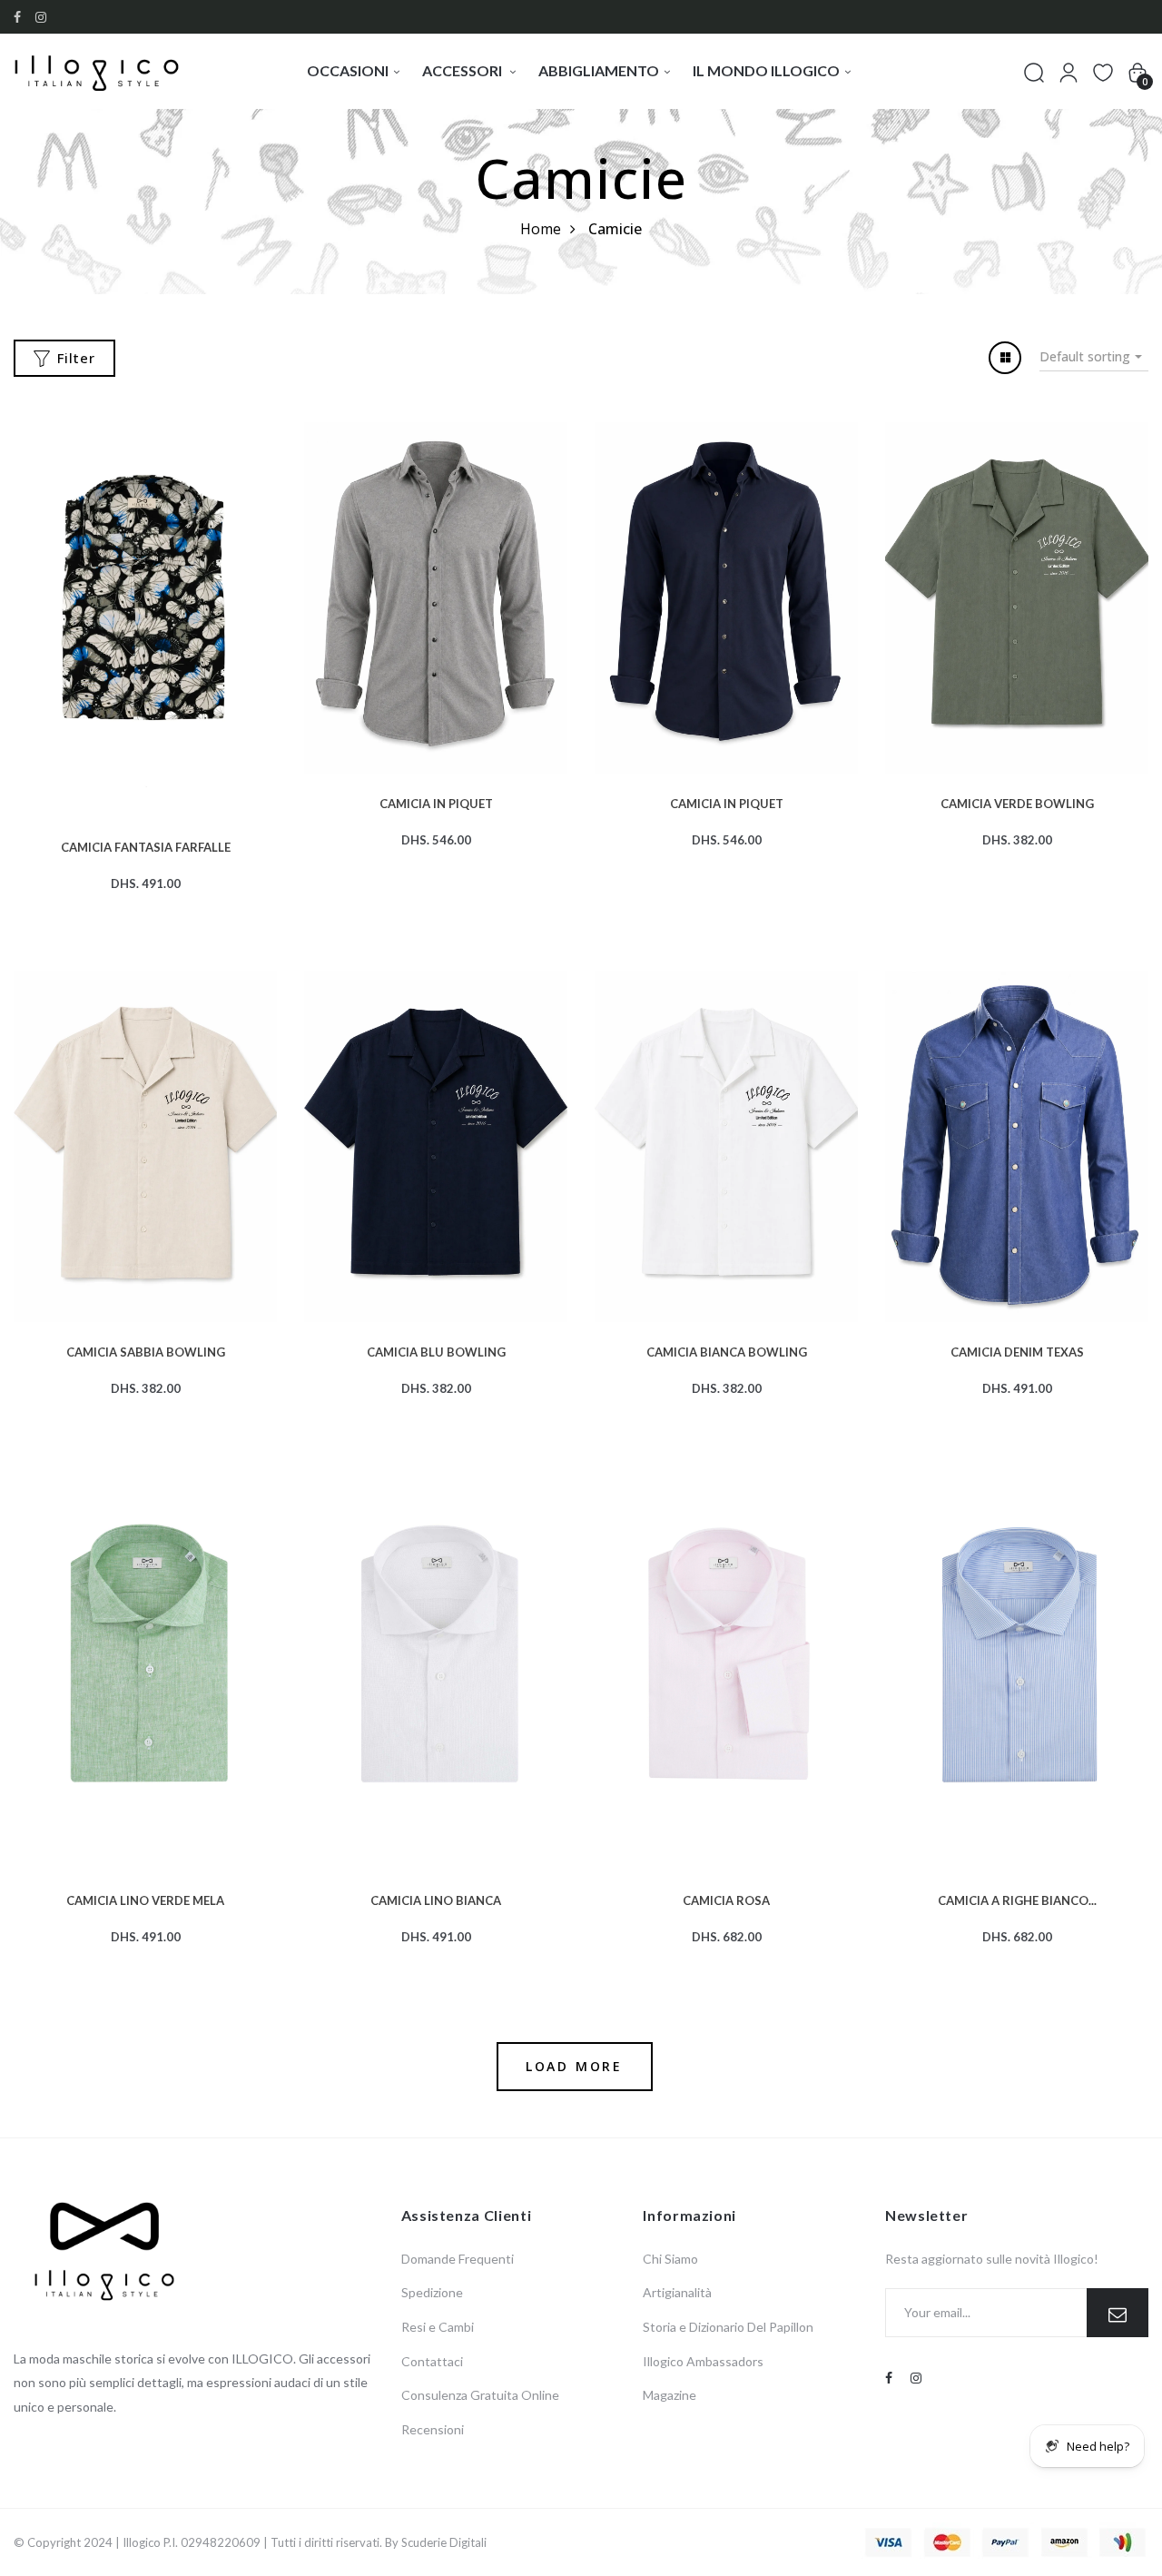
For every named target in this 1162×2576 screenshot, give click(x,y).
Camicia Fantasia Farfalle (146, 845)
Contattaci (432, 2361)
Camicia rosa (726, 1899)
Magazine (670, 2395)
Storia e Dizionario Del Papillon (728, 2327)
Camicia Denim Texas (1017, 1350)
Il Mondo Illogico (766, 70)
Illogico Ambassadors (703, 2361)
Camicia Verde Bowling (1017, 802)
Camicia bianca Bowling (727, 1350)
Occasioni (348, 70)
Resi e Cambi (438, 2327)
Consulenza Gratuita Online (480, 2395)
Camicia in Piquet (436, 802)
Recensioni (433, 2429)
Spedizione (432, 2292)
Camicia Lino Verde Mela (145, 1899)
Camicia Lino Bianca (436, 1899)
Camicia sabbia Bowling (146, 1350)
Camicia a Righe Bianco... (1017, 1899)
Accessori (463, 70)
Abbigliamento (599, 70)
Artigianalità (677, 2292)
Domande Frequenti (458, 2259)
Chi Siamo (670, 2259)
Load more (574, 2066)
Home (541, 229)
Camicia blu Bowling (436, 1350)
